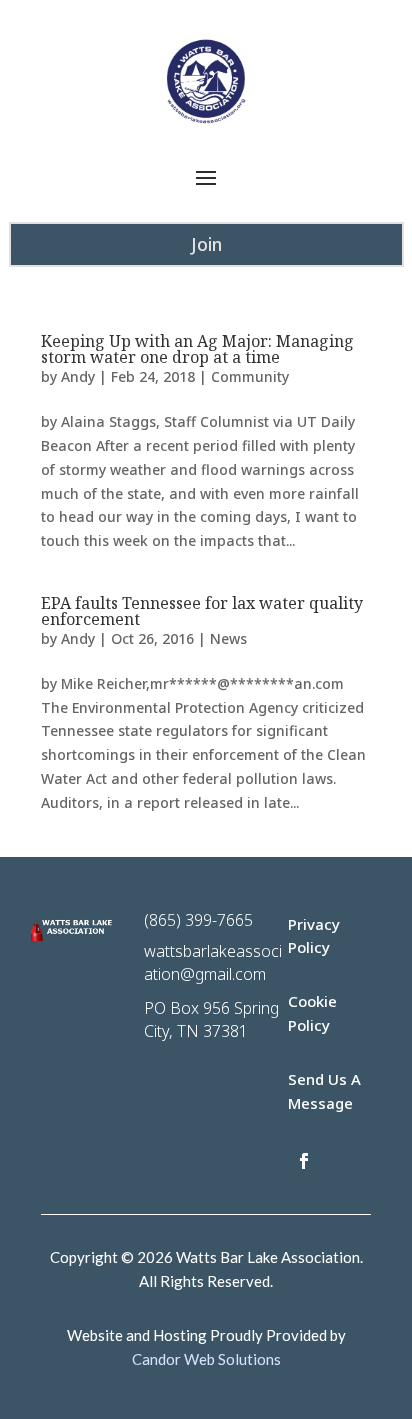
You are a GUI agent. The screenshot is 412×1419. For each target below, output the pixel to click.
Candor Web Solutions (206, 1359)
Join (206, 244)
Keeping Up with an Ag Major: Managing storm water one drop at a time (197, 349)
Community (250, 376)
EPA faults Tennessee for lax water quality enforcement (202, 611)
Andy (78, 376)
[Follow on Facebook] (304, 1161)
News (228, 638)
